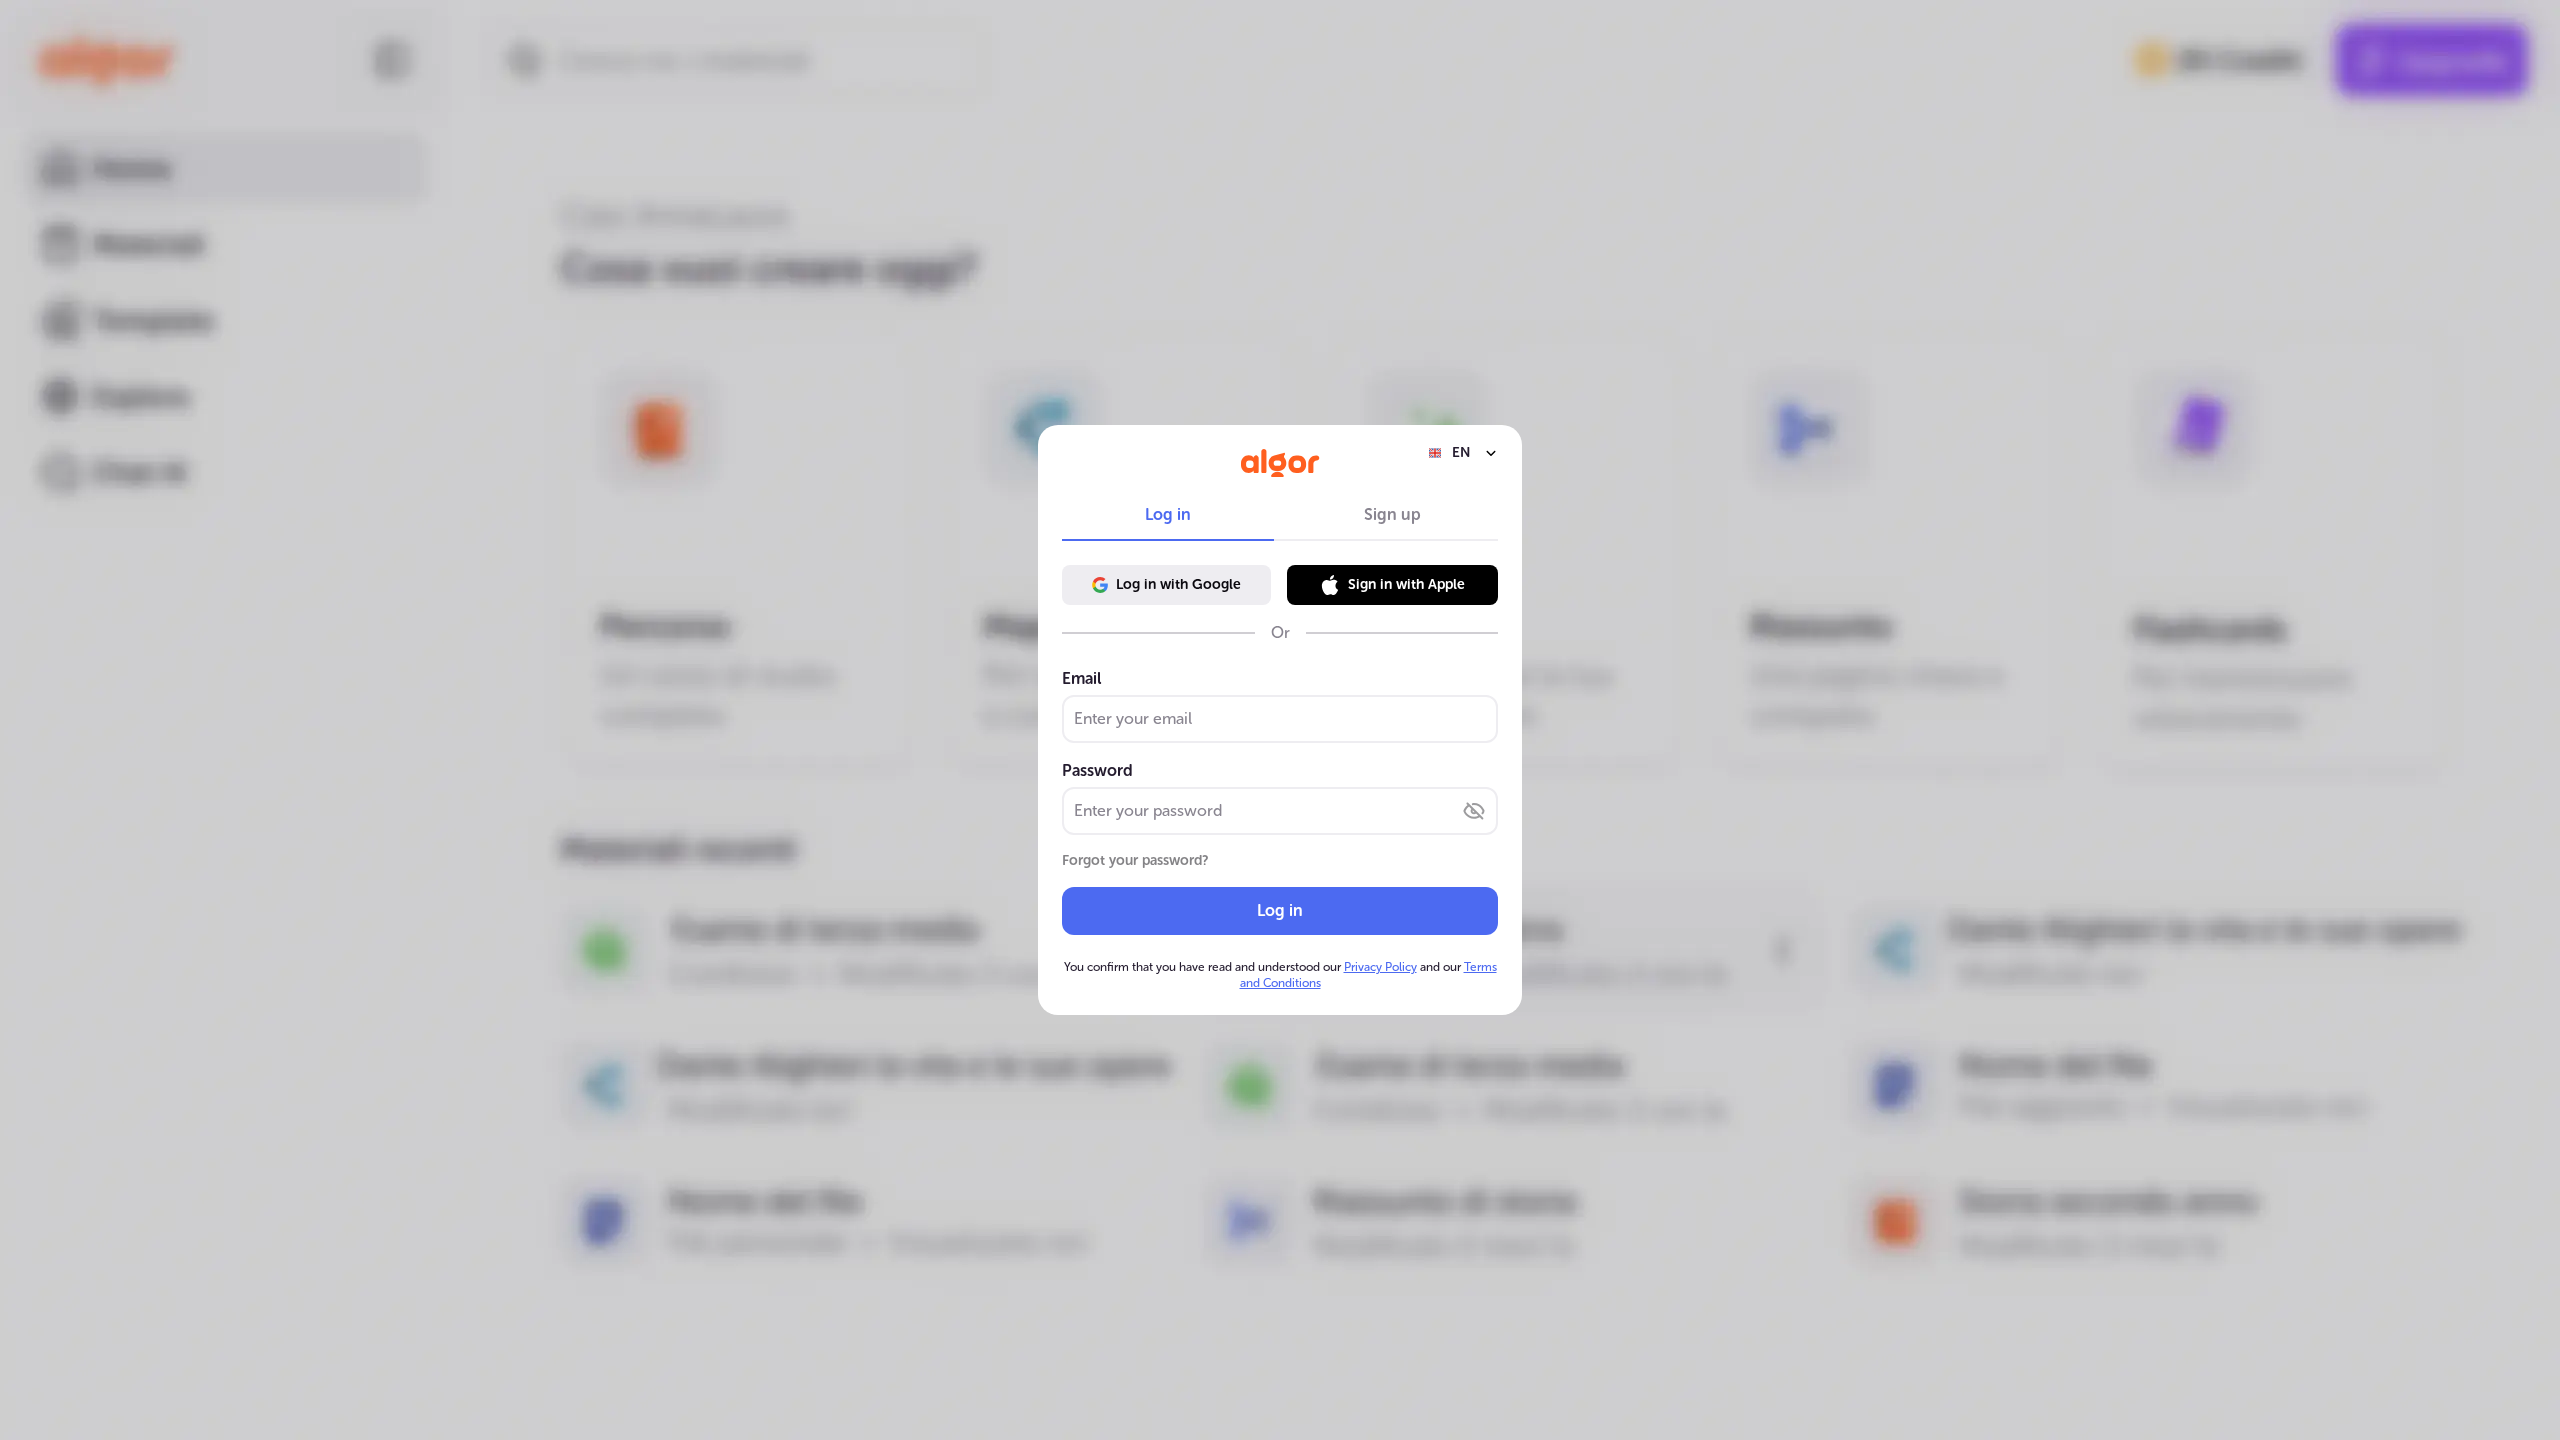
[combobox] (1463, 453)
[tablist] (1280, 515)
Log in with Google (1178, 584)
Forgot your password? (1135, 860)
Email (1081, 678)
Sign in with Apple (1406, 584)
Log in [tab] (1168, 514)
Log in (1280, 910)
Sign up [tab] (1392, 514)
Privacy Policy (1380, 967)
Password (1097, 770)
